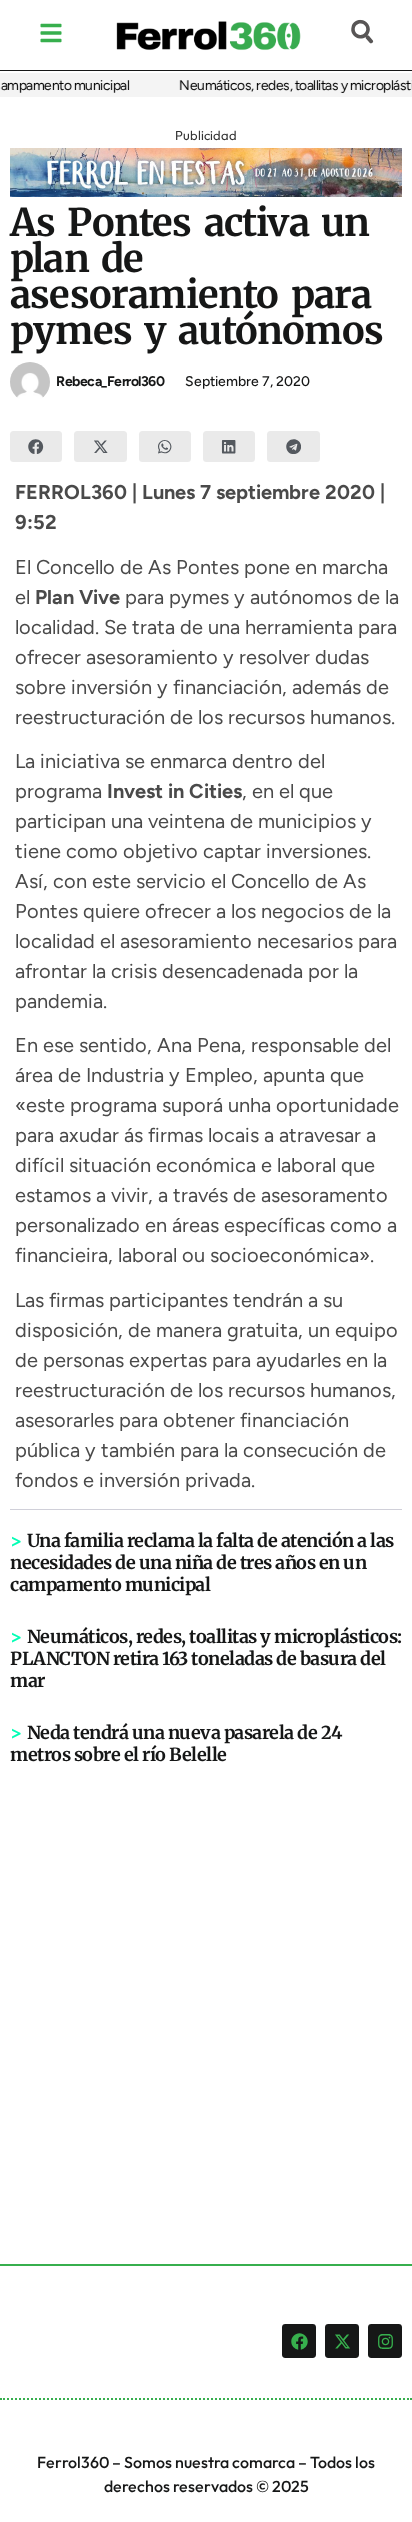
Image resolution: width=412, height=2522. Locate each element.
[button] (36, 447)
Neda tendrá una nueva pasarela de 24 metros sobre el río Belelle (176, 1743)
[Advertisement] (206, 1982)
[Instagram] (385, 2341)
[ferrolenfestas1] (206, 191)
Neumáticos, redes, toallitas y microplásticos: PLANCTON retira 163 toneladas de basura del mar (206, 1658)
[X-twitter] (342, 2341)
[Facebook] (299, 2341)
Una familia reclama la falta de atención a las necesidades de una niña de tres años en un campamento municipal (202, 1562)
